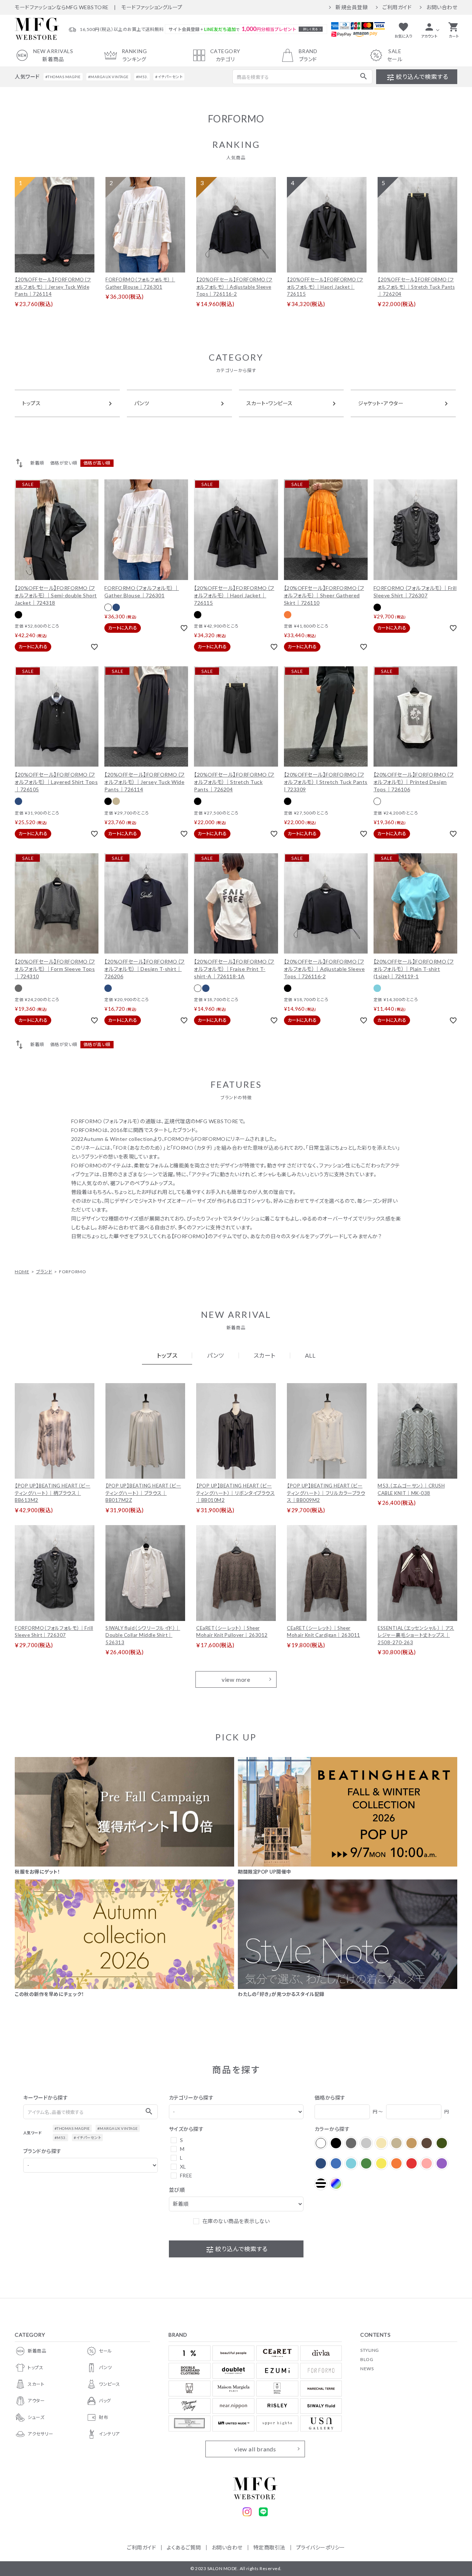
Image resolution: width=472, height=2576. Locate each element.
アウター (36, 2401)
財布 (103, 2417)
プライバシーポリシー (321, 2547)
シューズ (36, 2417)
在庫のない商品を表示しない (236, 2221)
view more (236, 1679)
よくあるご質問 (184, 2547)
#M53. (142, 77)
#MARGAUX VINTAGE (108, 77)
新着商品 (37, 2351)
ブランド (44, 1272)
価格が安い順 (64, 463)
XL (183, 2167)
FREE (186, 2175)
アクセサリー (40, 2434)
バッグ (105, 2401)
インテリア (109, 2434)
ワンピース (110, 2384)
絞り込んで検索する (417, 77)
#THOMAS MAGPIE (63, 77)
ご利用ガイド (397, 7)
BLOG (367, 2359)
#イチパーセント (169, 77)
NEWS (367, 2369)
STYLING (370, 2350)
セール (105, 2351)
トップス (35, 2367)
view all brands (255, 2449)
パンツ (105, 2367)
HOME (22, 1272)
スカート (36, 2384)
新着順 (37, 463)
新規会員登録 (352, 7)
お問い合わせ (442, 7)
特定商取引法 (269, 2547)
